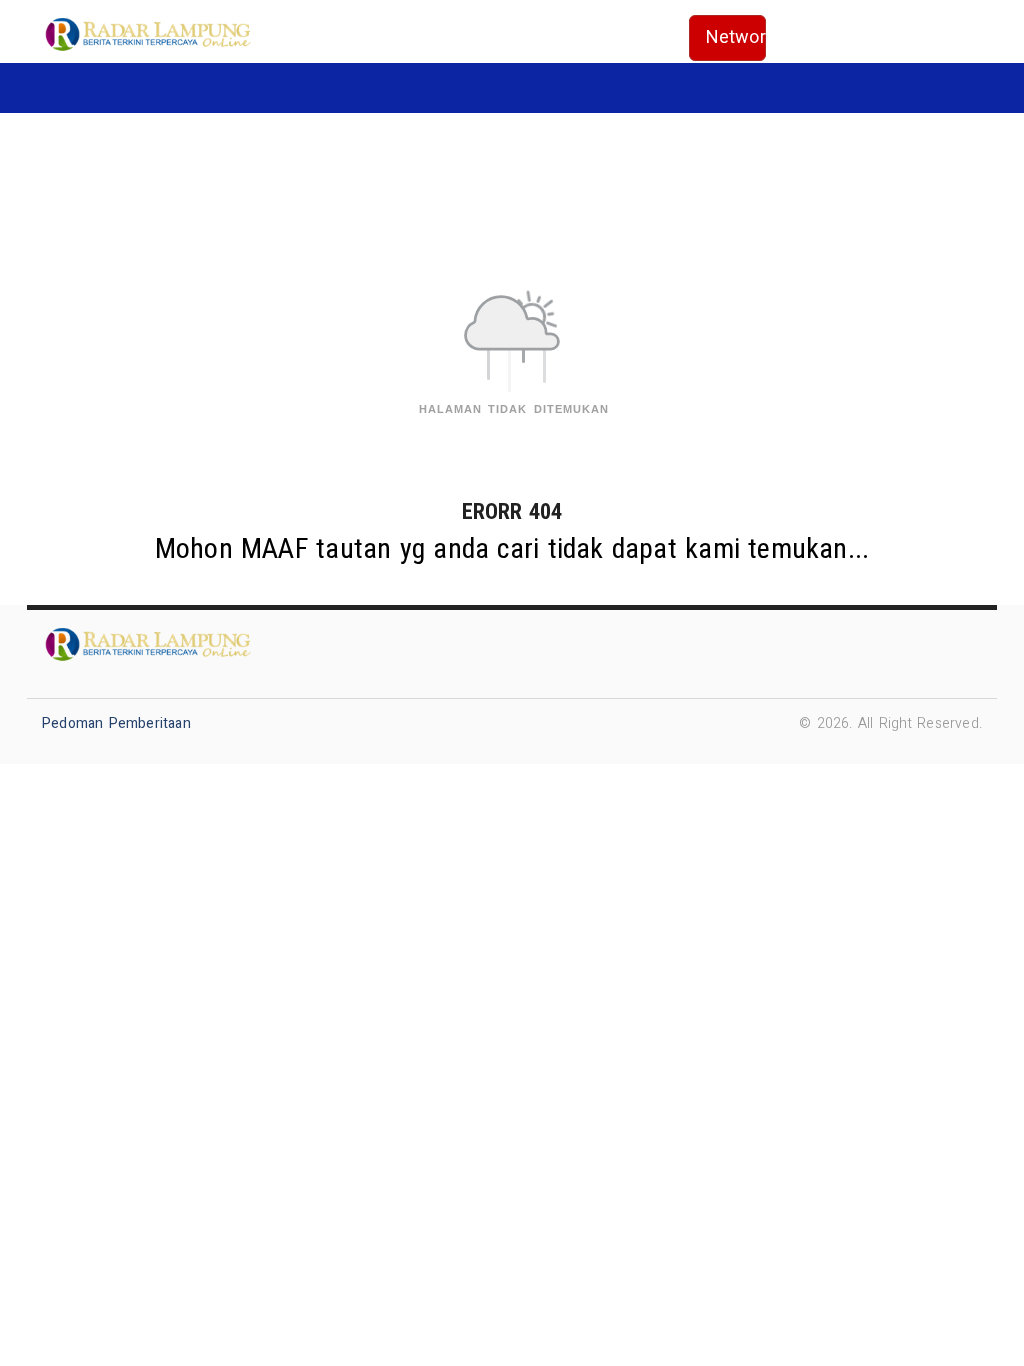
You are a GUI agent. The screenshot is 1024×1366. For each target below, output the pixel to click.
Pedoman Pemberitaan (116, 723)
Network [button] (736, 37)
